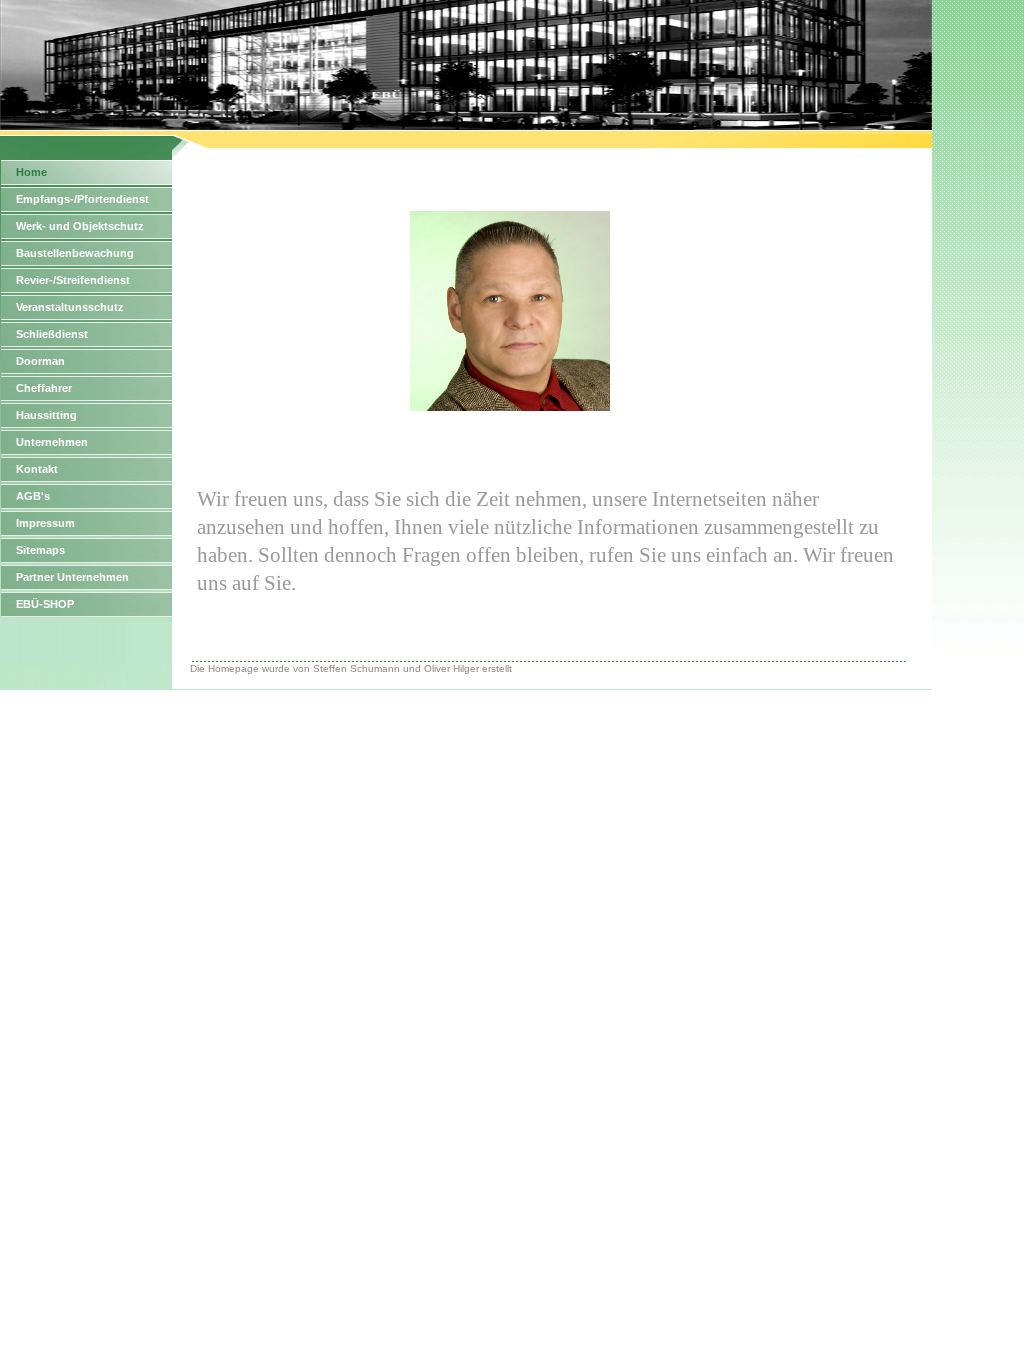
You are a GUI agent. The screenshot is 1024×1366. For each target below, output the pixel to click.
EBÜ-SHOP (45, 604)
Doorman (40, 361)
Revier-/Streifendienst (73, 280)
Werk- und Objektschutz (80, 226)
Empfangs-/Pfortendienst (82, 199)
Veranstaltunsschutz (70, 307)
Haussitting (46, 415)
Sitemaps (40, 550)
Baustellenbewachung (75, 253)
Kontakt (37, 469)
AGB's (33, 496)
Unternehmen (52, 442)
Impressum (45, 523)
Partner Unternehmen (72, 577)
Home (31, 172)
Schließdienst (52, 334)
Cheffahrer (44, 388)
